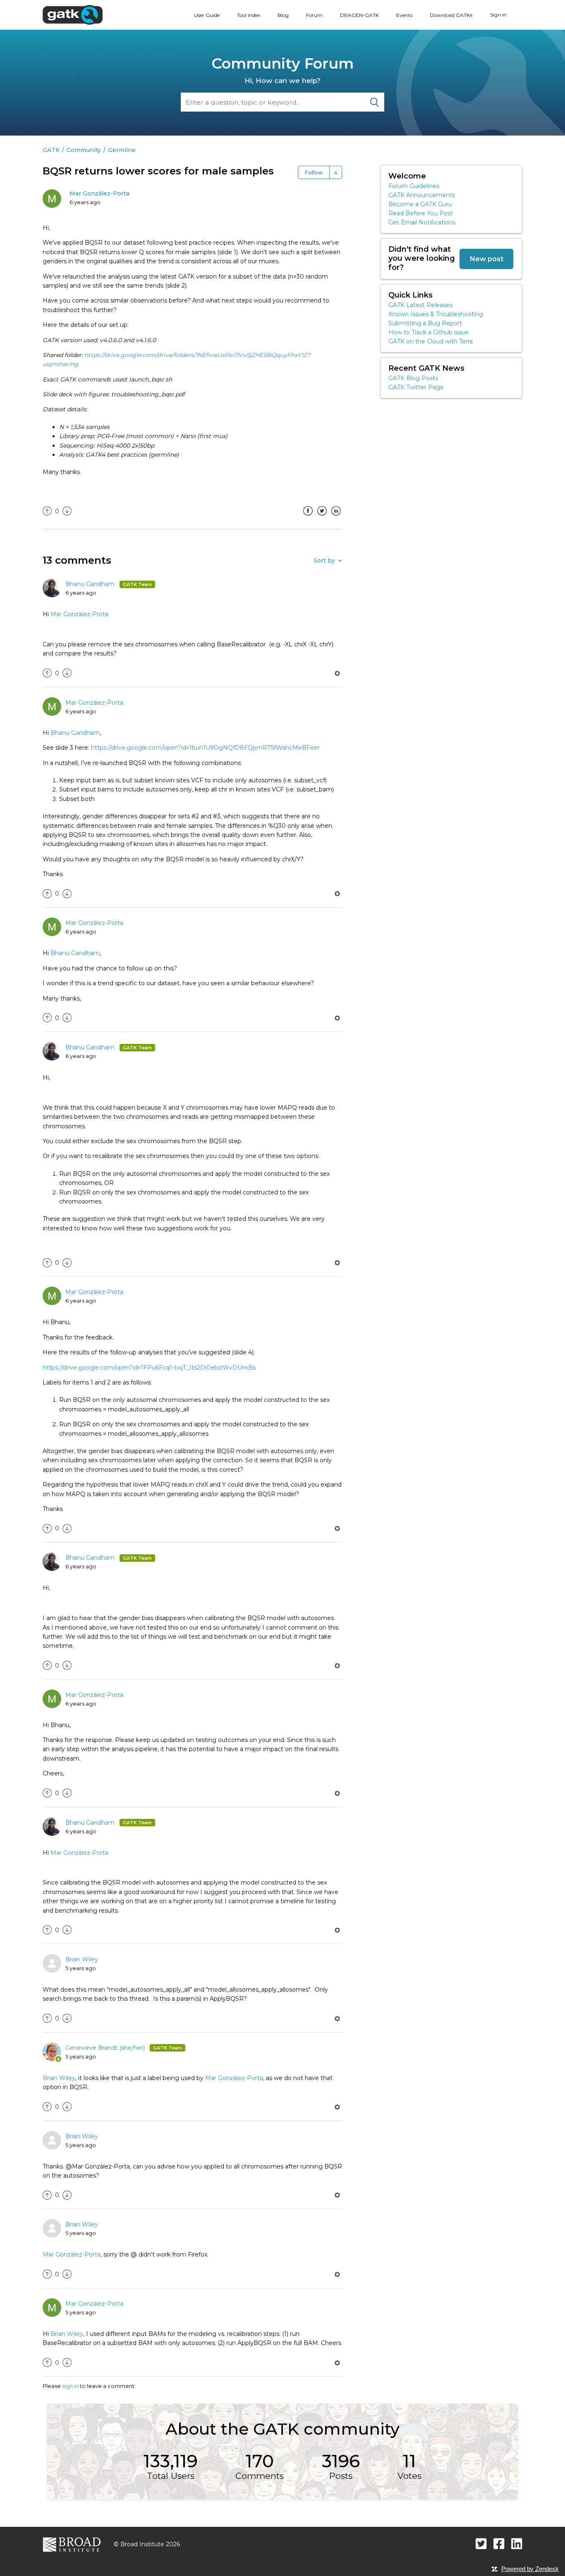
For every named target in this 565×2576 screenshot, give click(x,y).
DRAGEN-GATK (359, 15)
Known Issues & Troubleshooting (436, 314)
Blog (283, 15)
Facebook (308, 517)
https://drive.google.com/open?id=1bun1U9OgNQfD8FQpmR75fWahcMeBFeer (205, 748)
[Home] (73, 14)
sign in (70, 2386)
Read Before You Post (421, 213)
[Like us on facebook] (499, 2544)
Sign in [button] (498, 15)
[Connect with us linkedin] (517, 2544)
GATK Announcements (422, 195)
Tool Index (249, 15)
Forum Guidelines (414, 186)
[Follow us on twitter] (481, 2544)
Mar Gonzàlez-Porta (99, 193)
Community (84, 150)
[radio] (47, 511)
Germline (122, 150)
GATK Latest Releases (420, 305)
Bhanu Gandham (91, 584)
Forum (314, 15)
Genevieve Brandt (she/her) (106, 2048)
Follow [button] (314, 172)
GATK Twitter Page (416, 387)
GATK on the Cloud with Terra (431, 341)
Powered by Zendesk (530, 2569)
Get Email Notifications (422, 222)
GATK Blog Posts (413, 378)
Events (404, 15)
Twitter (322, 517)
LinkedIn (336, 517)
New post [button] (486, 259)
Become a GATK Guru (420, 204)
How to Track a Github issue (429, 332)
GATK (51, 150)
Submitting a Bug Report (425, 323)
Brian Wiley (82, 1959)
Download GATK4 (451, 15)
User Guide (207, 15)
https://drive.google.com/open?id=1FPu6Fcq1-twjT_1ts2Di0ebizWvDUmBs (149, 1368)
